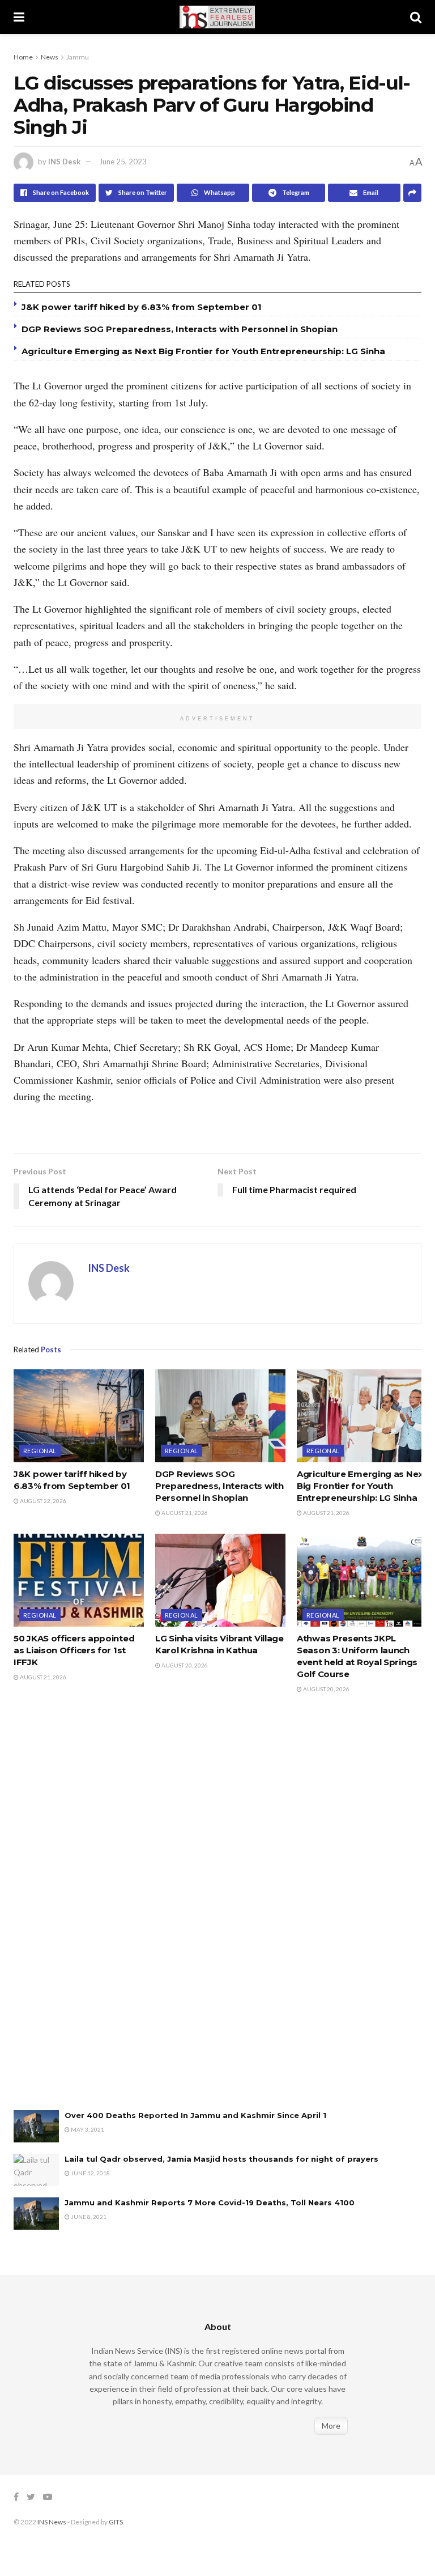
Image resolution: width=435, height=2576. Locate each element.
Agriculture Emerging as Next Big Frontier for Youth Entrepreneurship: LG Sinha (203, 351)
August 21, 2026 (184, 1513)
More (331, 2426)
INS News (52, 2522)
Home (23, 57)
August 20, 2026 (184, 1665)
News (50, 57)
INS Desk (64, 162)
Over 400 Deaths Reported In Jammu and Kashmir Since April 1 (195, 2115)
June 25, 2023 (123, 162)
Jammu (78, 57)
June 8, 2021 (88, 2217)
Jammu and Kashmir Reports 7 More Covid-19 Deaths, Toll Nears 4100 (210, 2202)
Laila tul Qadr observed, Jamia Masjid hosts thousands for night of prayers (221, 2159)
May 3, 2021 (87, 2129)
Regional (40, 1451)
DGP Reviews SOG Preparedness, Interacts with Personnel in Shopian (180, 329)
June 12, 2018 (90, 2173)
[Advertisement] (99, 1913)
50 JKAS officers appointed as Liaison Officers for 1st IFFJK (74, 1650)
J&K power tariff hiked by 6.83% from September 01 (142, 307)
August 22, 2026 (42, 1501)
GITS (116, 2522)
